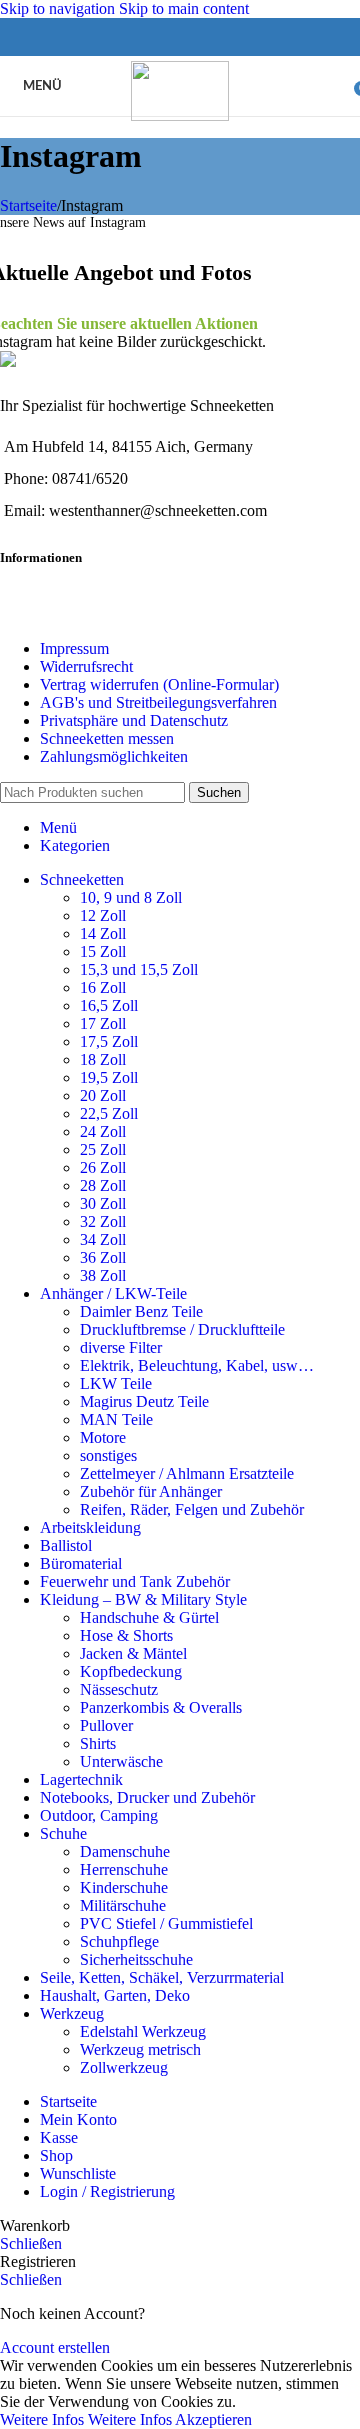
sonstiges (108, 1455)
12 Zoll (103, 915)
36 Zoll (103, 1257)
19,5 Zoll (109, 1077)
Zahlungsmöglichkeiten (114, 756)
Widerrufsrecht (86, 666)
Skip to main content (184, 8)
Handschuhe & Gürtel (149, 1617)
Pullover (106, 1725)
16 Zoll (103, 987)
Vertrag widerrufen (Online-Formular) (159, 684)
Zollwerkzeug (124, 2067)
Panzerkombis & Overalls (161, 1707)
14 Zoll (103, 933)
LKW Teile (116, 1383)
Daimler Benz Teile (141, 1311)
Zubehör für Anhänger (151, 1491)
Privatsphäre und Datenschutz (134, 720)
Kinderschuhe (124, 1887)
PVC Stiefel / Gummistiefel (166, 1923)
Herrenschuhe (124, 1869)
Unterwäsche (121, 1761)
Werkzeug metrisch (140, 2049)
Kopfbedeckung (131, 1671)
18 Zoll (103, 1059)
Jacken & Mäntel (133, 1653)
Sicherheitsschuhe (136, 1959)
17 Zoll (103, 1023)
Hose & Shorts (126, 1635)
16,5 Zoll (109, 1005)
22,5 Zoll (109, 1113)
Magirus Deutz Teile (144, 1401)
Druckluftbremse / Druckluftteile (182, 1329)
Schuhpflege (119, 1941)
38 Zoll (103, 1275)
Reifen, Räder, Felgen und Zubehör (192, 1509)
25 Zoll (103, 1149)
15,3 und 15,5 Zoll (139, 969)
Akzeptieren (213, 2419)
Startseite (28, 205)
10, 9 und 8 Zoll (131, 897)
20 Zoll (103, 1095)
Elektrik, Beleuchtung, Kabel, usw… (197, 1365)
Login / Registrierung (107, 2191)
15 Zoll (103, 951)
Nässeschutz (119, 1689)
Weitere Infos (86, 2419)
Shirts (98, 1743)
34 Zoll (103, 1239)
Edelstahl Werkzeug (143, 2031)
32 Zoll (103, 1221)
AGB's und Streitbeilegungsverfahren (158, 702)
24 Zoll (103, 1131)
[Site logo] (180, 115)
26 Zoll (103, 1167)
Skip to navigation (59, 8)
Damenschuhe (125, 1851)
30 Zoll (103, 1203)
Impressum (74, 648)
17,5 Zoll (109, 1041)
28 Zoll (103, 1185)
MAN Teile (116, 1419)
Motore (103, 1437)
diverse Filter (121, 1347)
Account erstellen (55, 2347)
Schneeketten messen (107, 738)
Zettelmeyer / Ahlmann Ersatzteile (187, 1473)
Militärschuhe (123, 1905)
